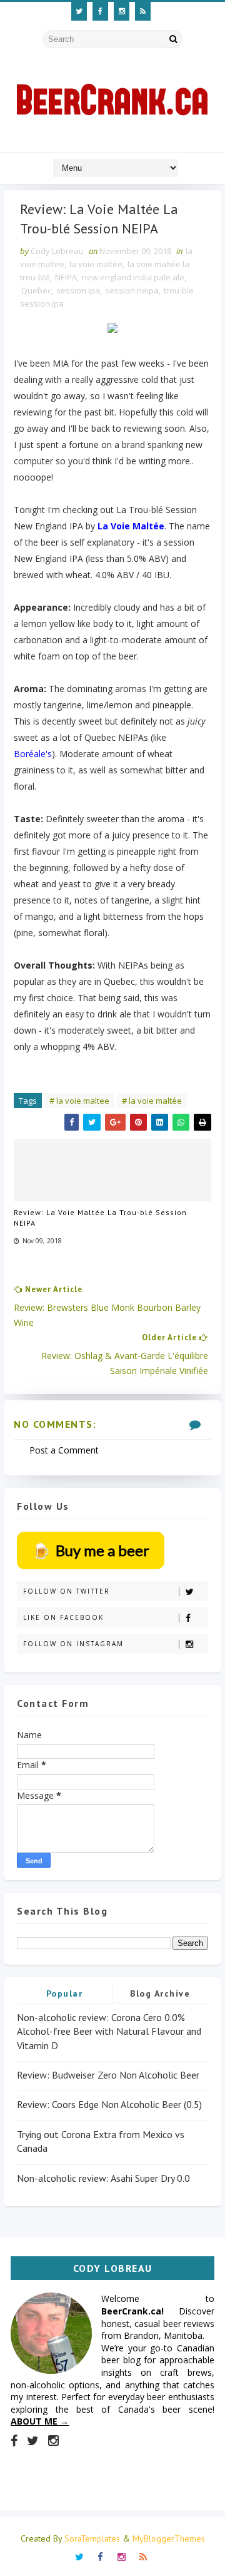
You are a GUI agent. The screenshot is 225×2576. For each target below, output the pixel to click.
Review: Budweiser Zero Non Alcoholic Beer (108, 2075)
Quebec (36, 290)
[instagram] (122, 11)
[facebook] (100, 11)
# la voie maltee (79, 1101)
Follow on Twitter (67, 1591)
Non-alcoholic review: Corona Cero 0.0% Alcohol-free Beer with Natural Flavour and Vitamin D (109, 2031)
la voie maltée (96, 264)
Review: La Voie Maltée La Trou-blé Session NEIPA (100, 1218)
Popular (65, 1993)
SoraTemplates (92, 2538)
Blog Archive (160, 1993)
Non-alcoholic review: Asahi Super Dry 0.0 (103, 2178)
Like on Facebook (63, 1617)
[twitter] (79, 11)
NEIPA (66, 277)
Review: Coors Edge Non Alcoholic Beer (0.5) (109, 2104)
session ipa (78, 290)
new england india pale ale (133, 277)
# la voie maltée (152, 1101)
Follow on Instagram (73, 1644)
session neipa (132, 290)
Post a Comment (64, 1450)
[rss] (143, 11)
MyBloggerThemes (169, 2538)
